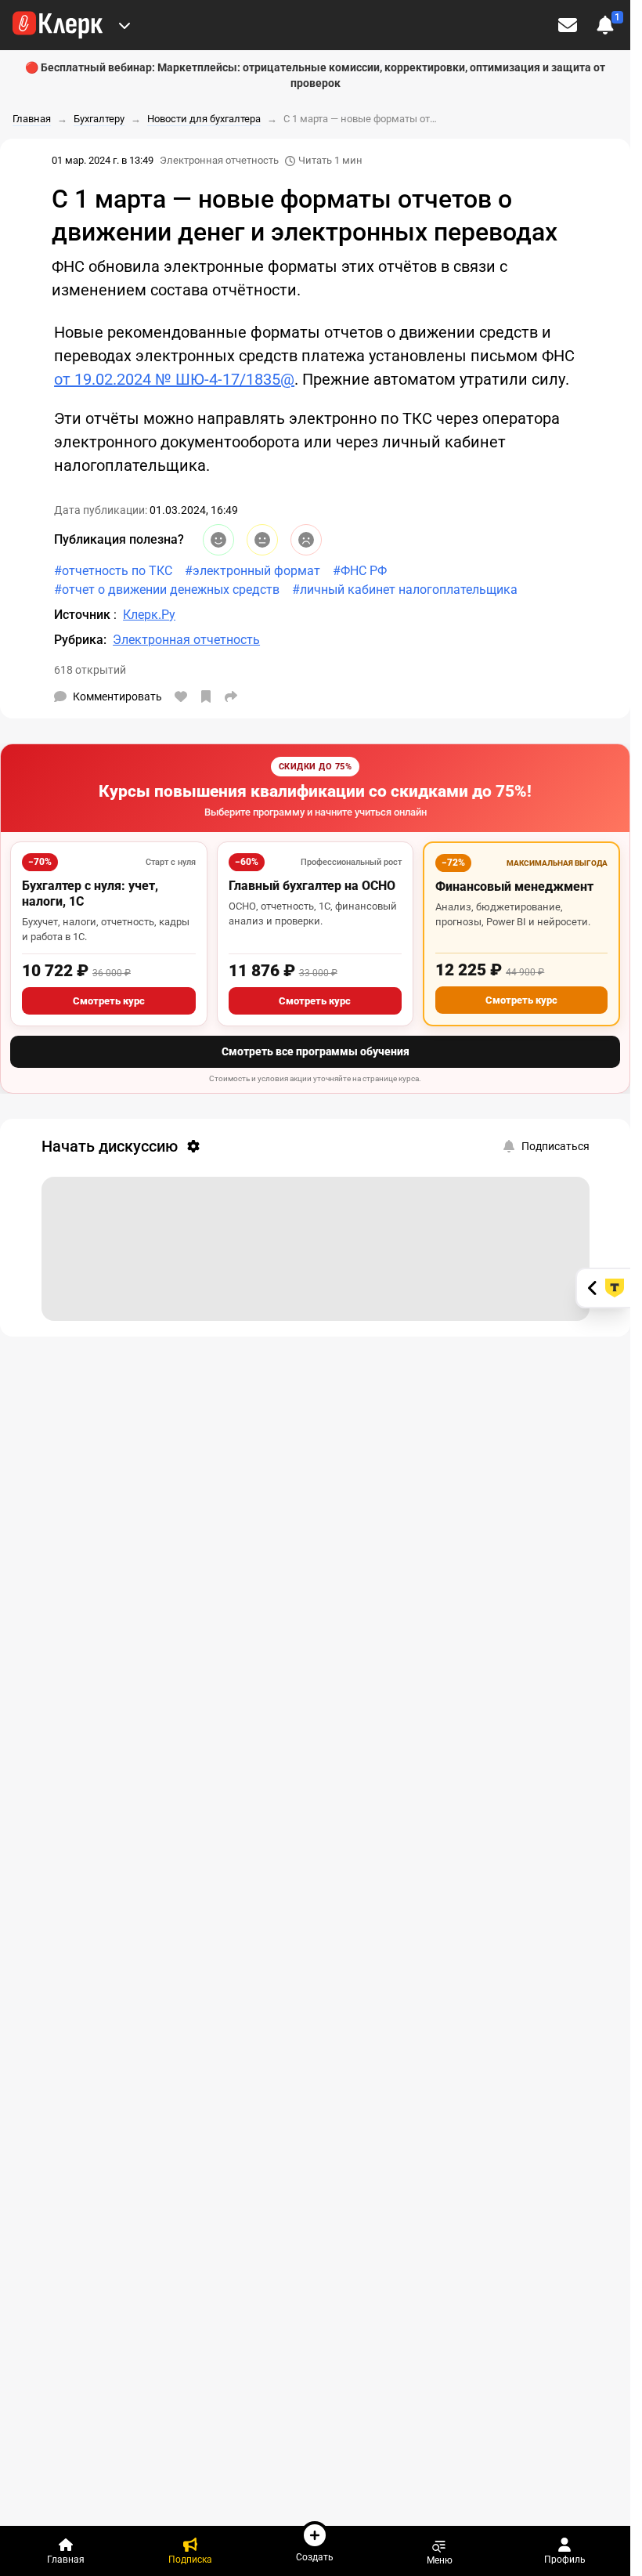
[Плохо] (306, 540)
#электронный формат (252, 571)
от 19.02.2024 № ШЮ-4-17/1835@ (174, 379)
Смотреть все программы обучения (316, 1051)
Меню (440, 2560)
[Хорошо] (218, 540)
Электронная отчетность (219, 160)
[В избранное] (206, 696)
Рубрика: (80, 640)
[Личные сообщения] (568, 25)
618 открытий (90, 670)
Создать (315, 2557)
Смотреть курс (109, 1001)
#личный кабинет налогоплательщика (405, 590)
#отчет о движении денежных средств (167, 590)
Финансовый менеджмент (514, 886)
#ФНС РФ (360, 571)
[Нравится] (181, 696)
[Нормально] (262, 540)
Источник (84, 615)
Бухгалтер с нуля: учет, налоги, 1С (90, 894)
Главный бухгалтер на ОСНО (312, 886)
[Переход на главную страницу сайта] (58, 25)
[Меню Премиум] (124, 25)
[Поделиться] (231, 696)
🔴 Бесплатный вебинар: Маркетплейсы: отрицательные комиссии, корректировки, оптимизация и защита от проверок (315, 75)
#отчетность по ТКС (113, 571)
